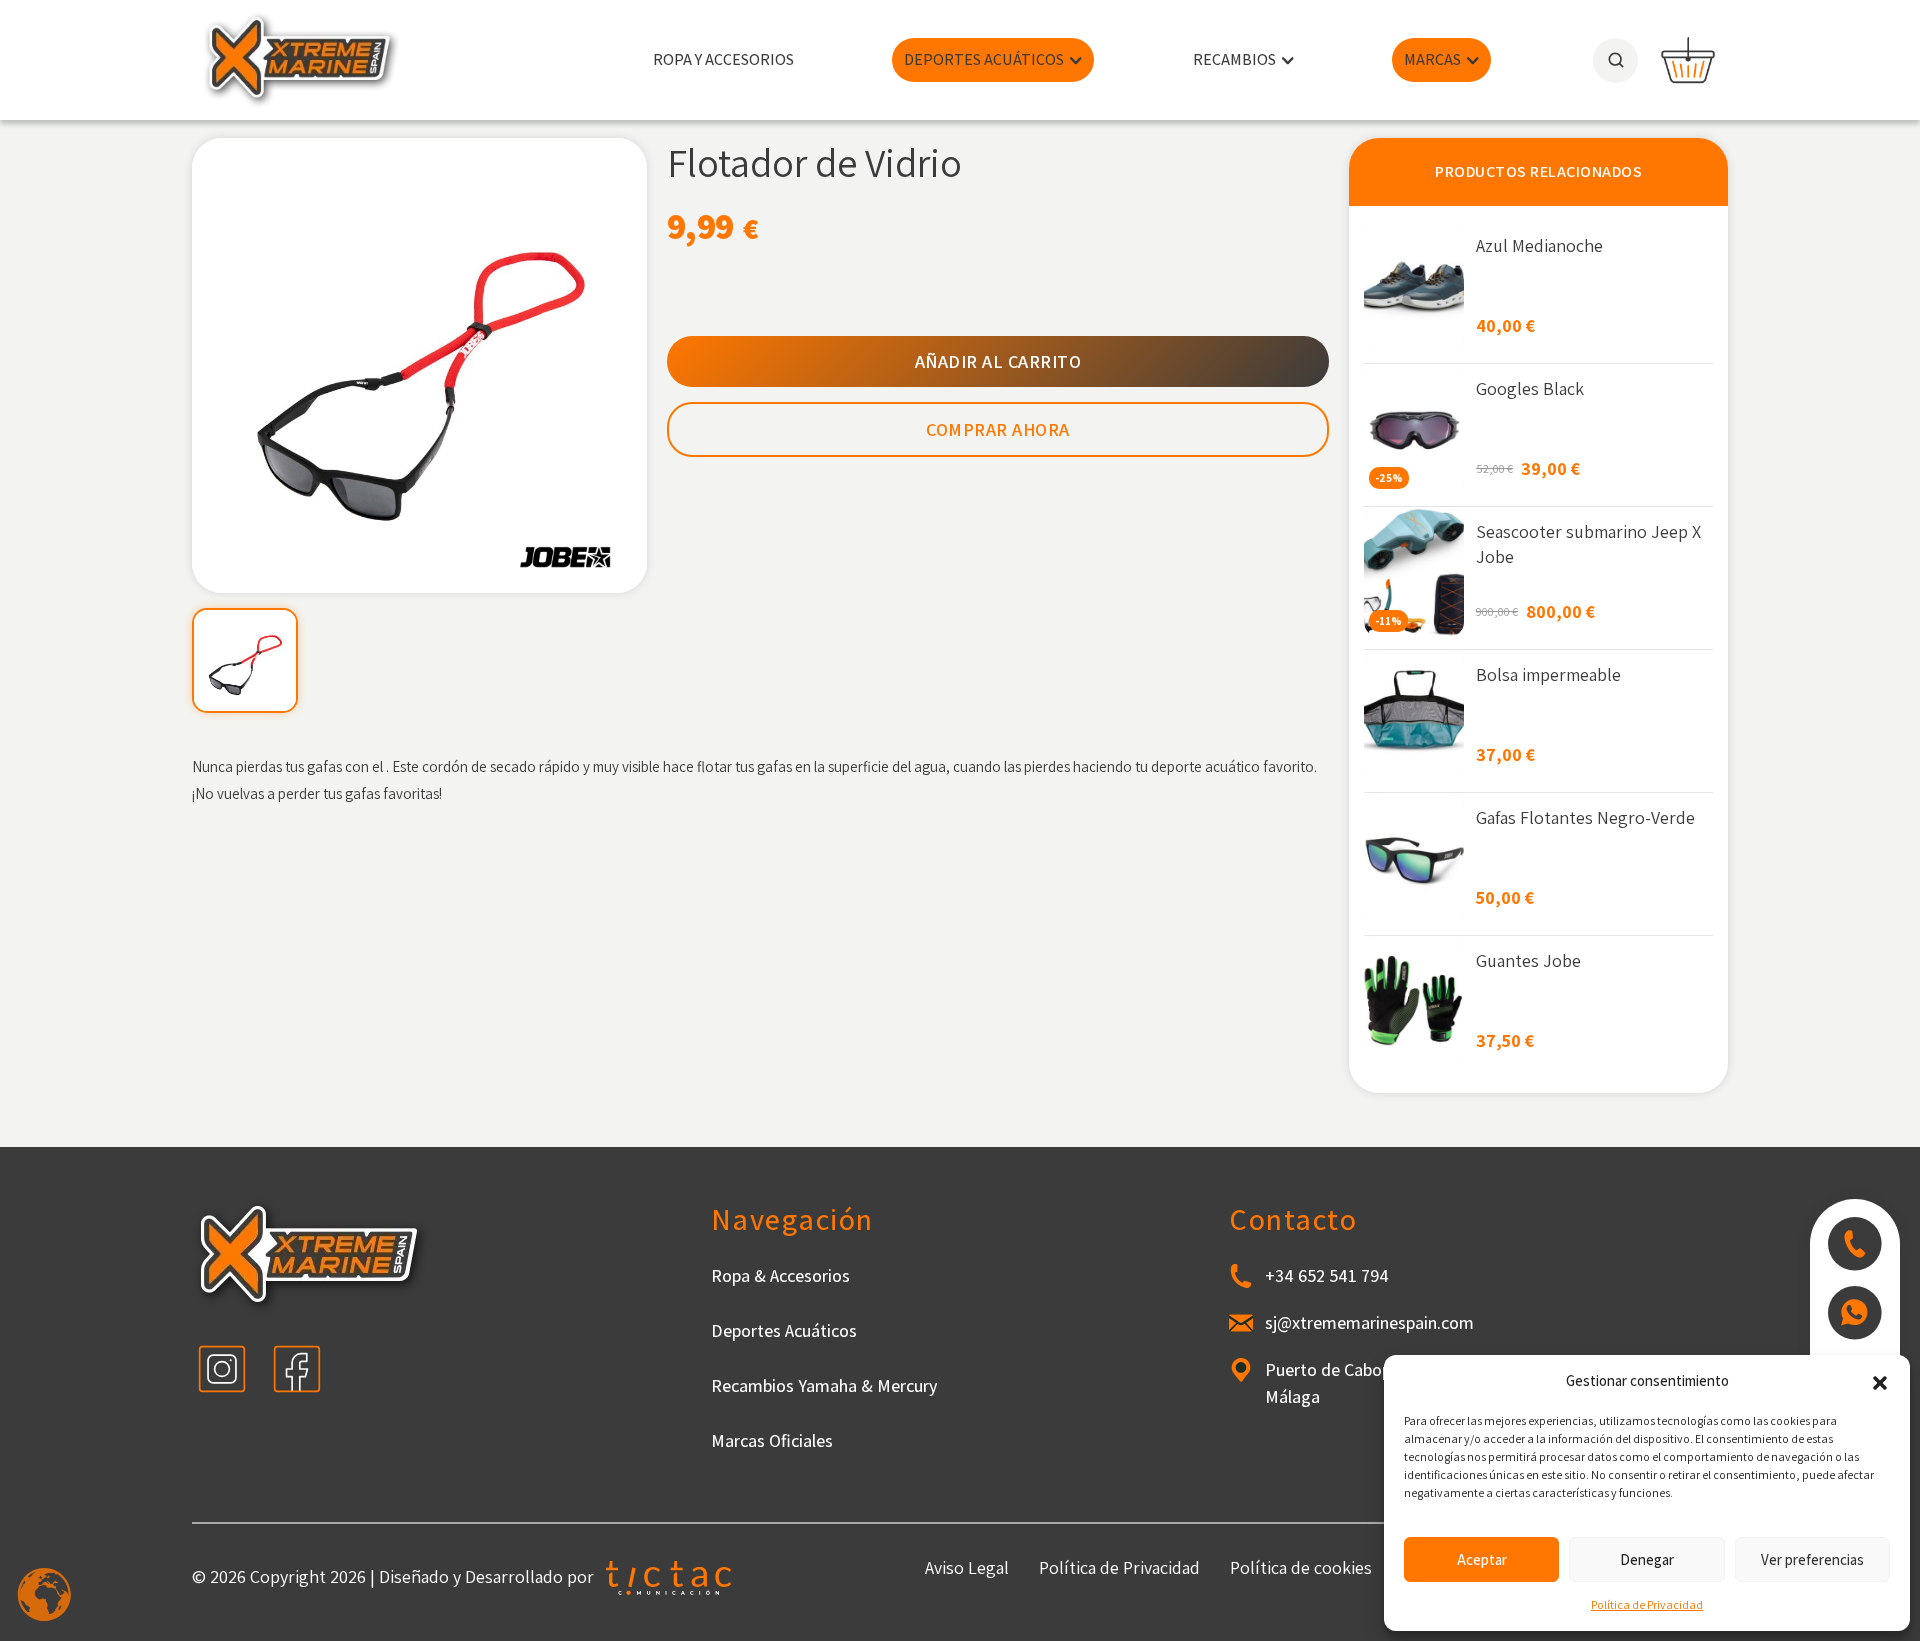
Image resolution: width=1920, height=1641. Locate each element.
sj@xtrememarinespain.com (1369, 1322)
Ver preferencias (1812, 1559)
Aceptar (1482, 1559)
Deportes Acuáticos (784, 1330)
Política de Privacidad (1647, 1604)
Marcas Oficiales (772, 1440)
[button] (1880, 1381)
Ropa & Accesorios (780, 1275)
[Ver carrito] (1688, 60)
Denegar (1647, 1559)
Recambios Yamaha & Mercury (824, 1385)
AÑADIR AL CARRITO (998, 361)
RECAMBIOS (1234, 59)
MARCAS (1432, 59)
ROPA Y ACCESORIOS (723, 59)
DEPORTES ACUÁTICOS (984, 59)
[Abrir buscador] (1615, 60)
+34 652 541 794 (1327, 1275)
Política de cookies (1301, 1567)
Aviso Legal (967, 1567)
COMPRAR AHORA (998, 429)
